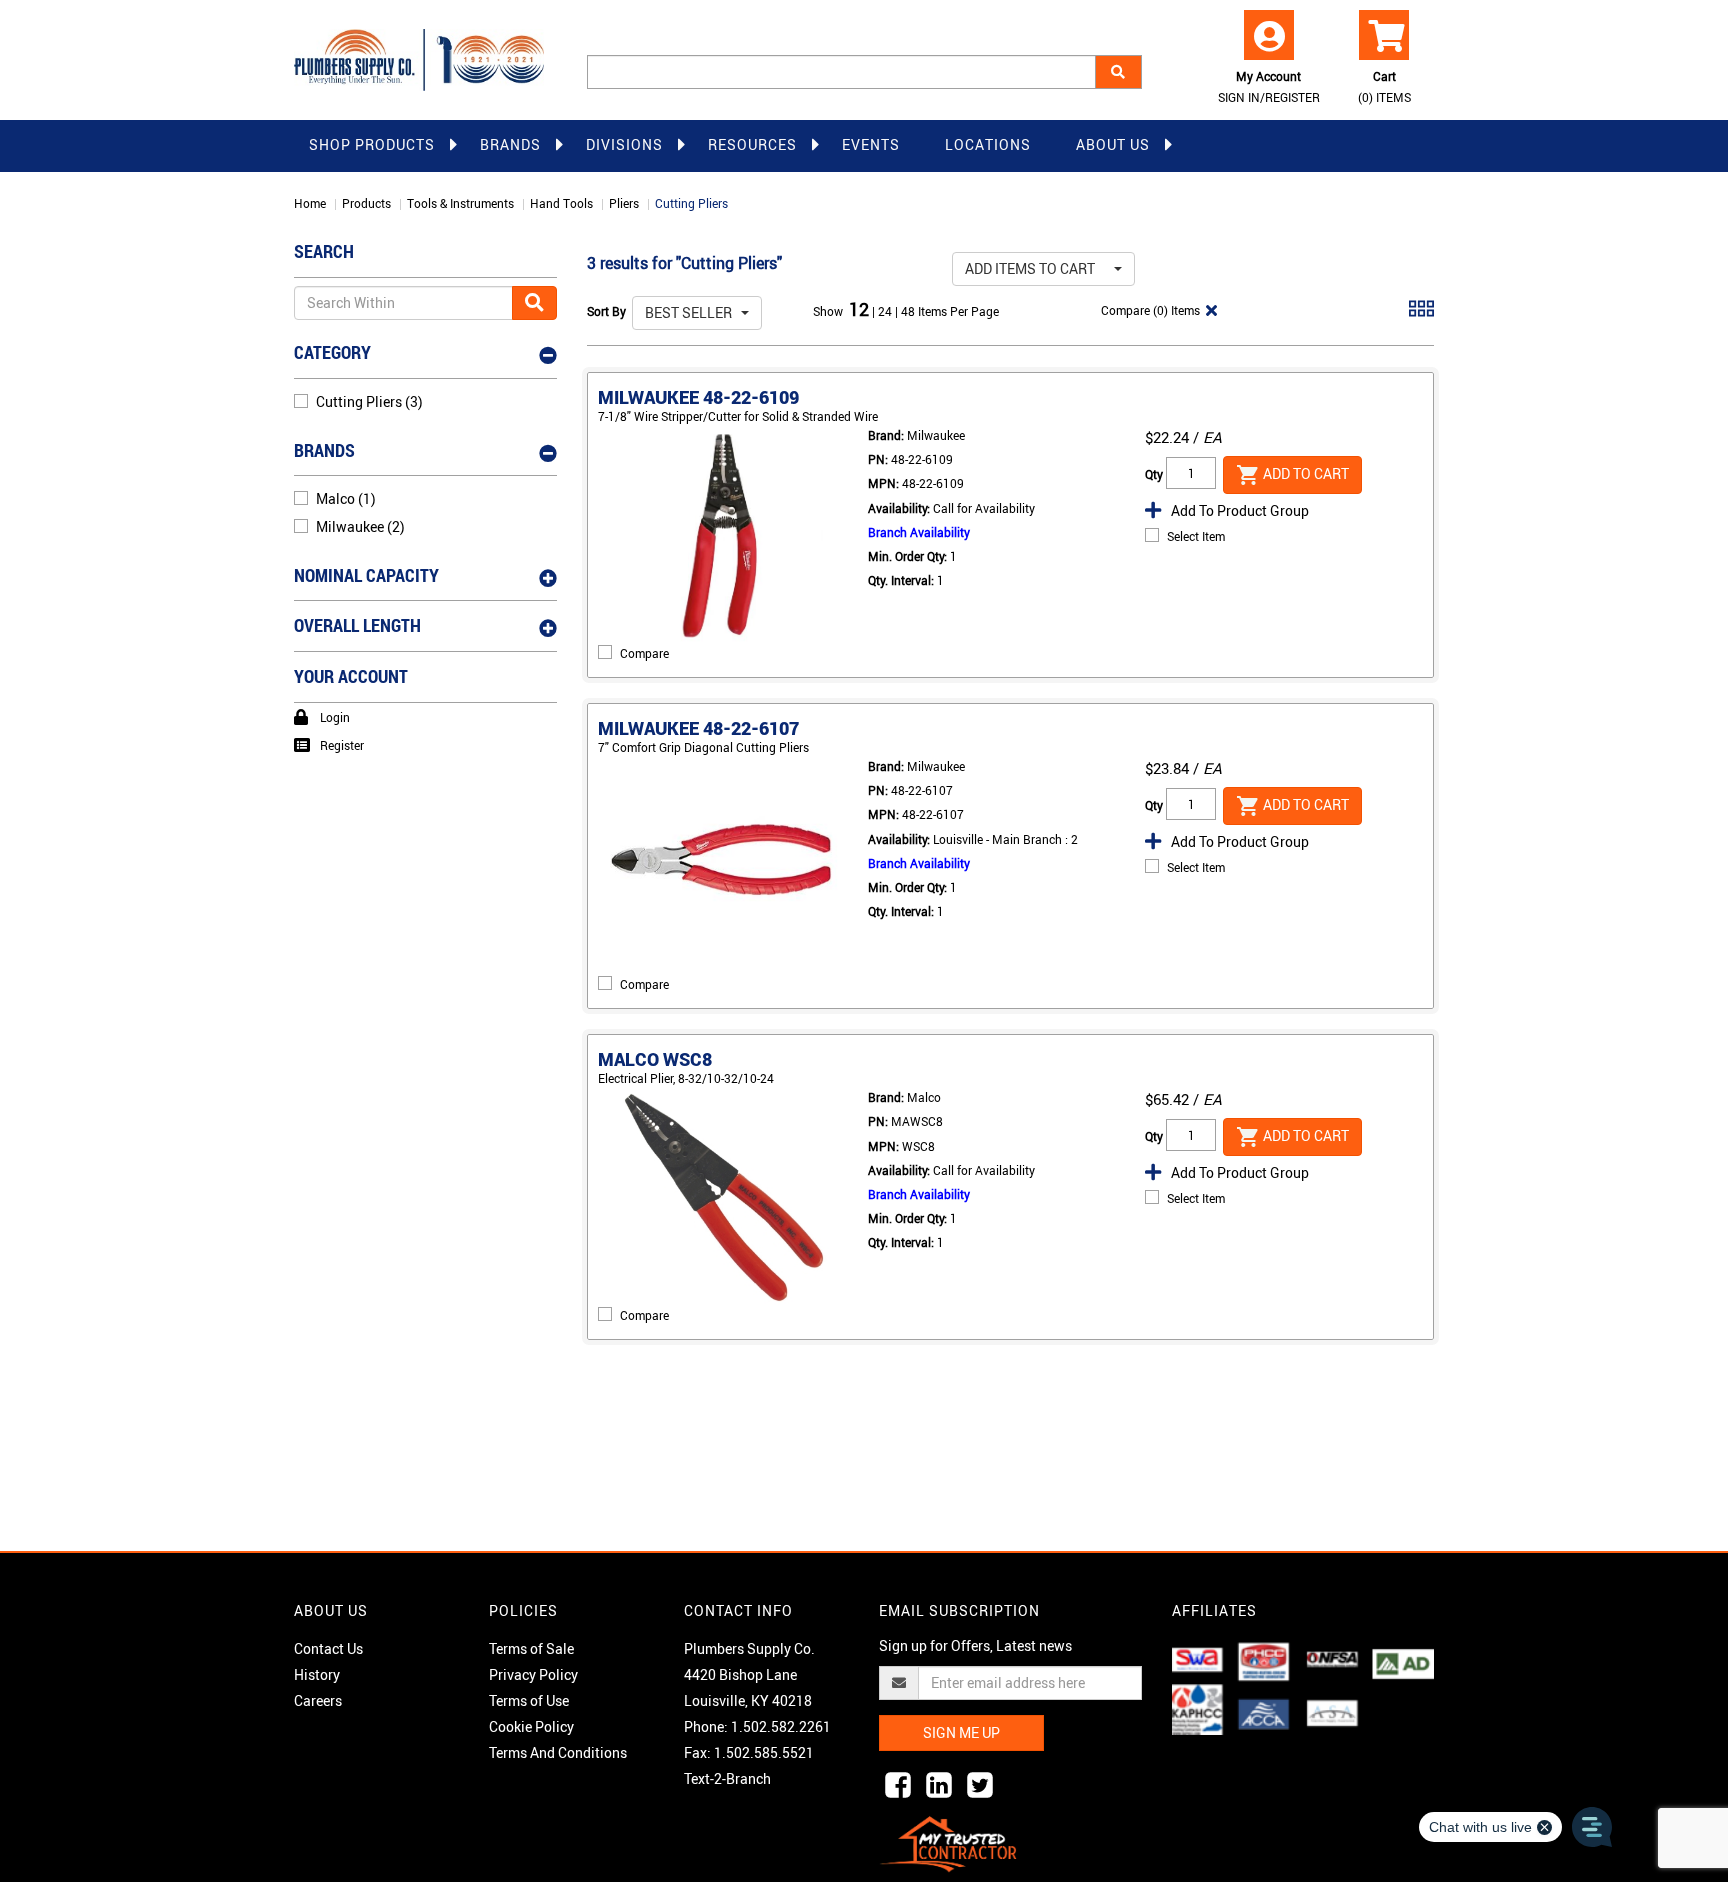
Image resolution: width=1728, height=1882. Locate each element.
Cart (1384, 86)
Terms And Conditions (558, 1752)
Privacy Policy (533, 1674)
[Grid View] (1421, 316)
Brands (510, 144)
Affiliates (1214, 1610)
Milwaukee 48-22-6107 (698, 728)
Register (342, 745)
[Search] (1118, 72)
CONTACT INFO (738, 1610)
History (317, 1674)
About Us (1113, 144)
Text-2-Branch (727, 1778)
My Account (1269, 86)
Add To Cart (1304, 472)
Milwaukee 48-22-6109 (698, 397)
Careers (318, 1700)
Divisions (624, 144)
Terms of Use (529, 1700)
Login (335, 717)
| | (886, 311)
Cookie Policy (531, 1726)
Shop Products (372, 144)
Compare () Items (1149, 310)
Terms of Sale (531, 1648)
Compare (644, 653)
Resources (752, 144)
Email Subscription (959, 1610)
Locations (988, 144)
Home (310, 203)
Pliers (624, 203)
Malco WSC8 (655, 1059)
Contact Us (328, 1648)
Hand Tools (561, 203)
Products (366, 203)
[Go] (534, 303)
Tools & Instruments (460, 203)
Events (871, 144)
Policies (523, 1610)
